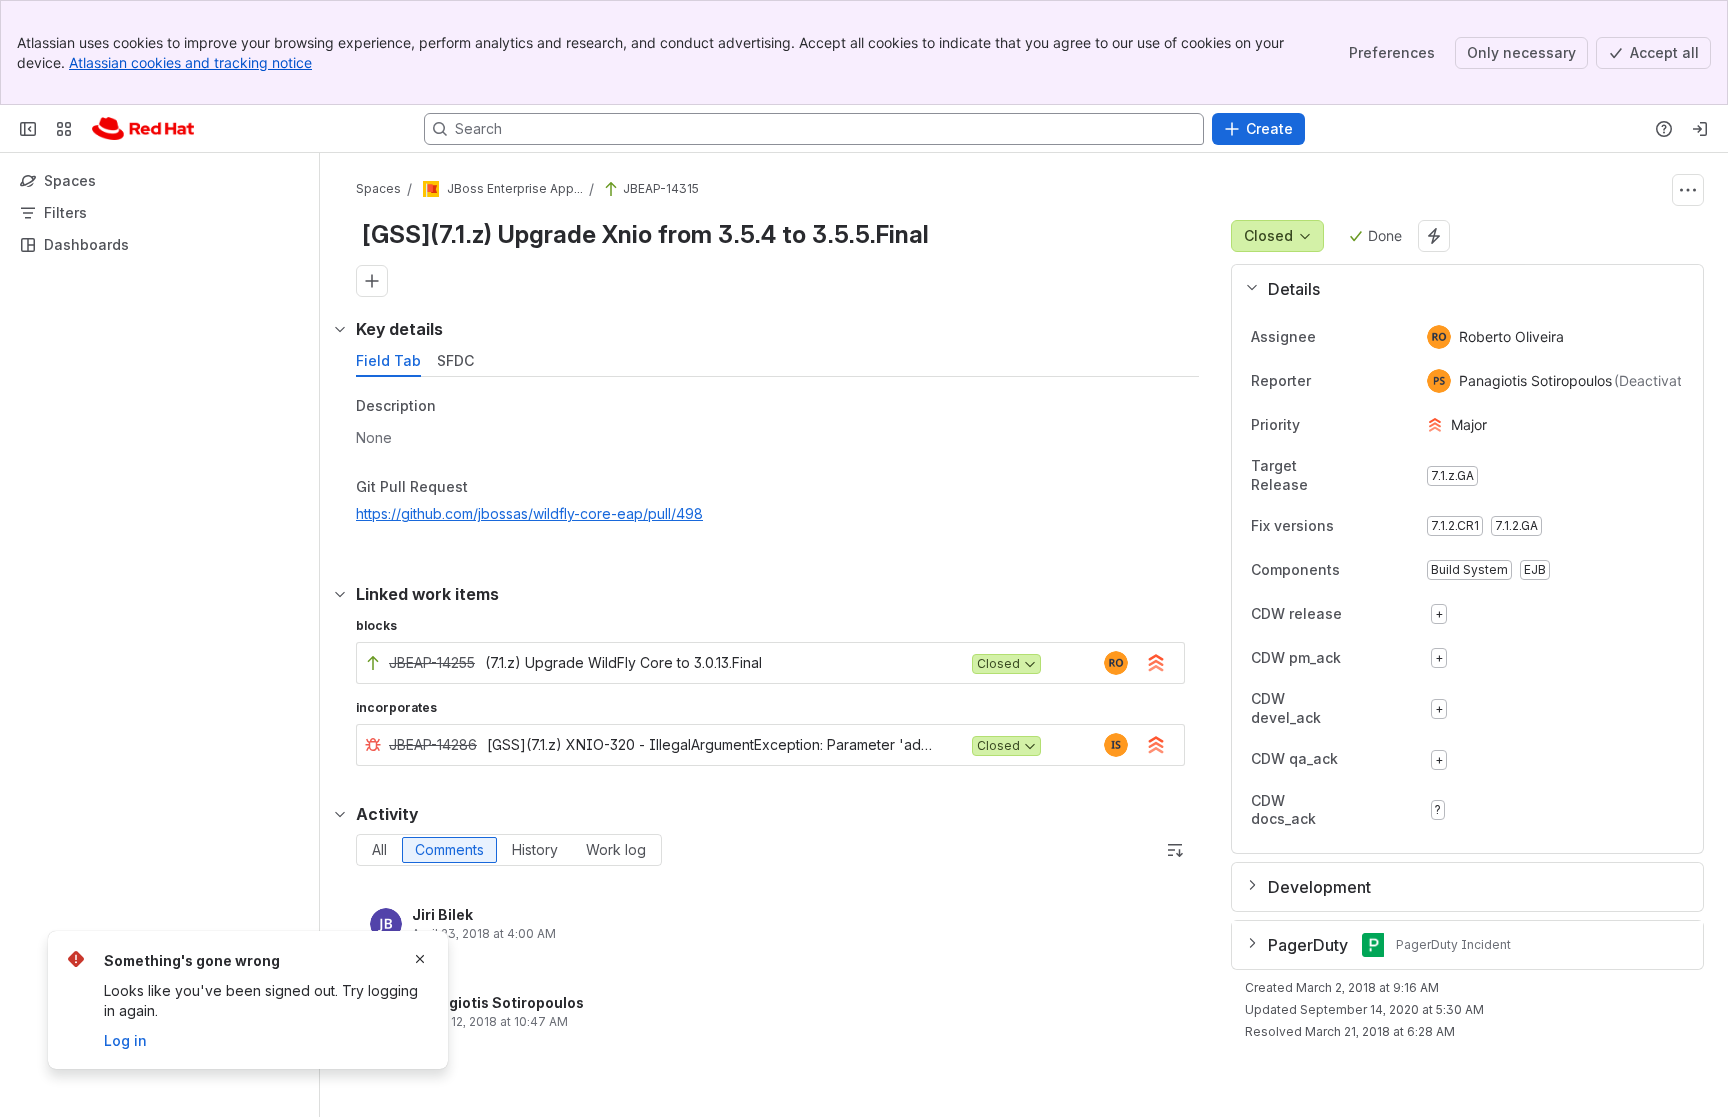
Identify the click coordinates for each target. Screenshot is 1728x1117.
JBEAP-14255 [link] (432, 662)
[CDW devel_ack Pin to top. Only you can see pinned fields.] (1395, 709)
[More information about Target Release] (1371, 477)
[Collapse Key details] (340, 329)
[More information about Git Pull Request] (488, 488)
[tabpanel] (779, 465)
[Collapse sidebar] (28, 129)
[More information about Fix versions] (1354, 527)
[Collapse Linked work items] (340, 594)
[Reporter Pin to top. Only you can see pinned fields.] (1327, 381)
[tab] (388, 361)
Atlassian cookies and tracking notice (190, 62)
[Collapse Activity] (340, 814)
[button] (1459, 289)
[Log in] (1700, 129)
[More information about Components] (1360, 571)
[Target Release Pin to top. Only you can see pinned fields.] (1395, 476)
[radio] (379, 850)
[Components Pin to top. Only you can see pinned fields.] (1384, 570)
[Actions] (1688, 190)
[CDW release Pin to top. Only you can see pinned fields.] (1386, 614)
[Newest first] (1175, 850)
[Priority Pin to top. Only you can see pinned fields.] (1344, 425)
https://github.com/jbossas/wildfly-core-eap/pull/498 (529, 513)
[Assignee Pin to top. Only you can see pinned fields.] (1332, 337)
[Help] (1664, 129)
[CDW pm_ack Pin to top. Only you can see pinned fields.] (1385, 658)
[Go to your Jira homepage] (143, 129)
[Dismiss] (420, 959)
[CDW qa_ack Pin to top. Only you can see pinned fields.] (1382, 760)
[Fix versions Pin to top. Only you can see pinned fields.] (1378, 526)
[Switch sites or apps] (64, 129)
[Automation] (1434, 236)
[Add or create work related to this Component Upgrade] (372, 281)
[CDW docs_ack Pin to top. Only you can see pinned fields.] (1395, 810)
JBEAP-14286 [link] (433, 744)
